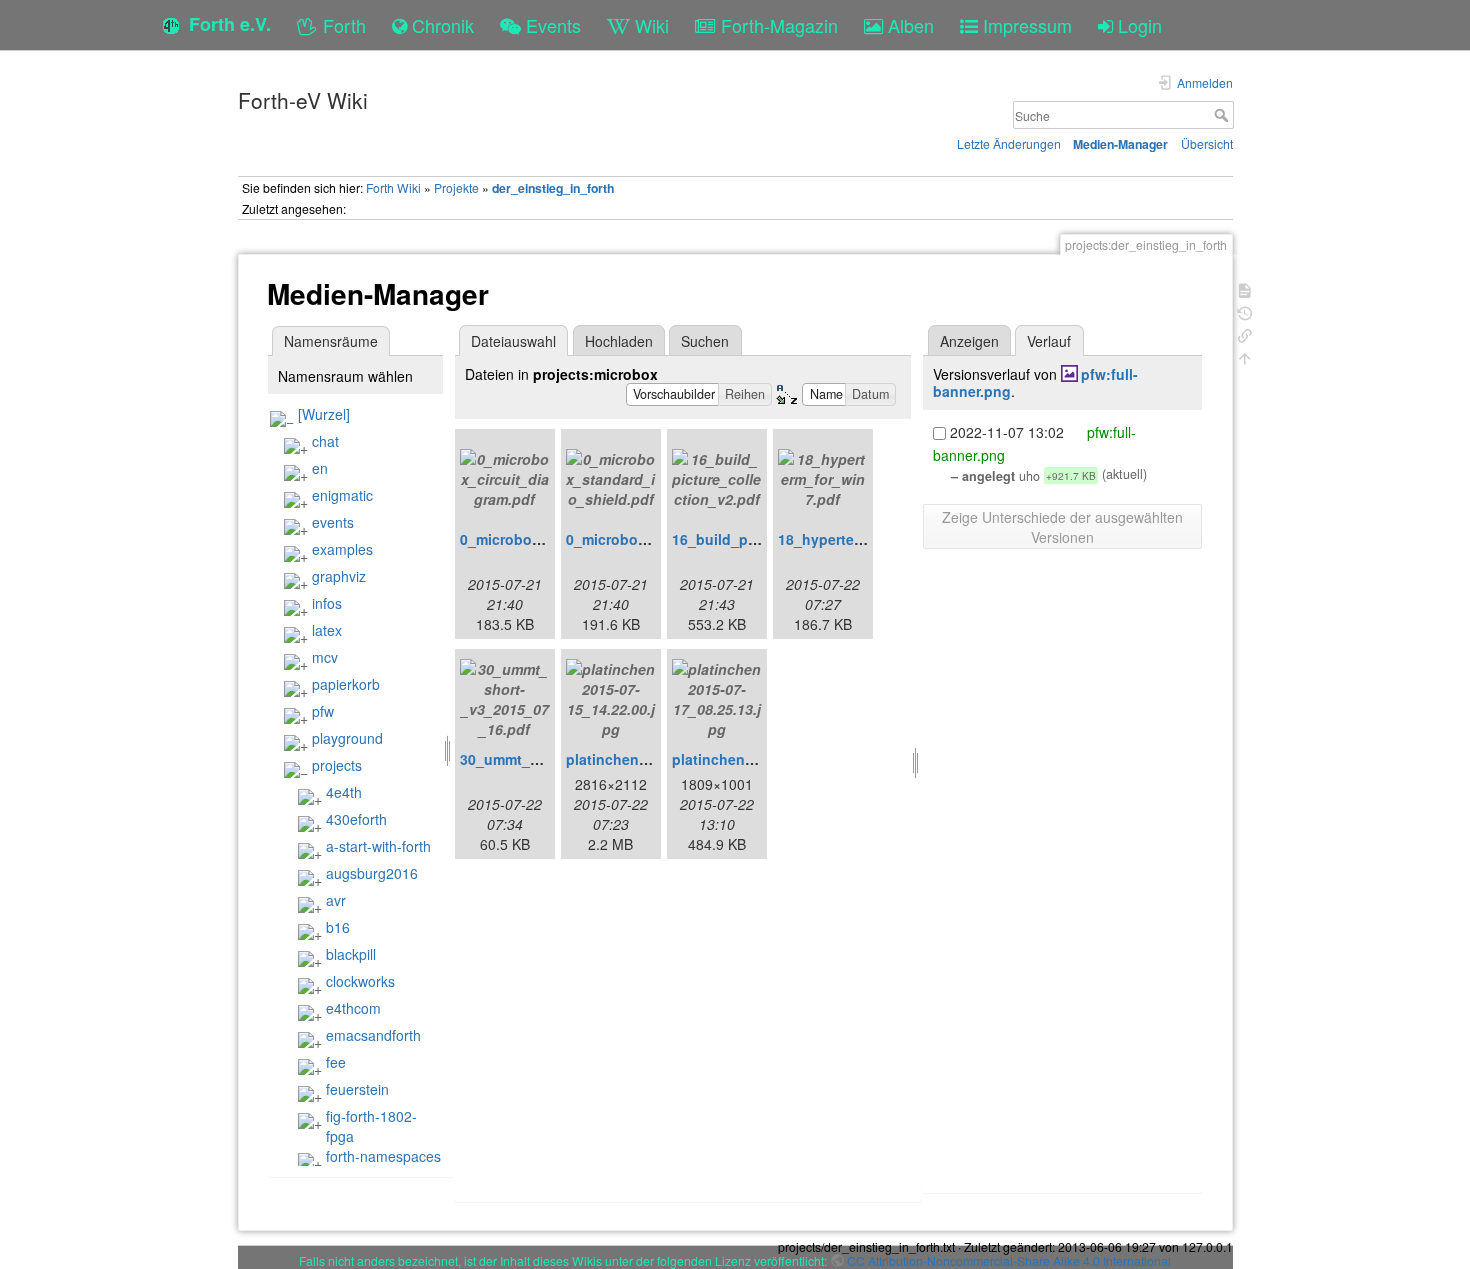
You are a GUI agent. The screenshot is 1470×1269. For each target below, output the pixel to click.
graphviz (339, 576)
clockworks (360, 981)
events (333, 522)
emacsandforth (373, 1035)
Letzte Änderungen (1009, 143)
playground (347, 738)
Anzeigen (969, 341)
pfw (323, 711)
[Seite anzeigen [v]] (1245, 288)
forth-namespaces (383, 1156)
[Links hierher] (1245, 333)
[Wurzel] (324, 414)
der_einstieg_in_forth (553, 188)
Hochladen (619, 341)
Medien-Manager (1120, 144)
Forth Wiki (393, 187)
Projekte (456, 187)
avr (336, 900)
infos (327, 603)
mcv (325, 657)
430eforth (356, 819)
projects (337, 765)
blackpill (351, 954)
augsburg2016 (372, 873)
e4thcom (353, 1008)
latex (327, 630)
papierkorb (346, 684)
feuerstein (357, 1089)
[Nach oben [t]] (1245, 356)
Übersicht (1207, 143)
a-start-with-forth (378, 846)
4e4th (344, 792)
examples (342, 549)
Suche (1223, 115)
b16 (338, 927)
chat (325, 441)
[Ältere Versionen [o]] (1245, 311)
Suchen (705, 341)
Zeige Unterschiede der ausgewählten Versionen (1062, 527)
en (320, 468)
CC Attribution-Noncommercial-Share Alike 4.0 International (1009, 1260)
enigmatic (342, 495)
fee (336, 1062)
